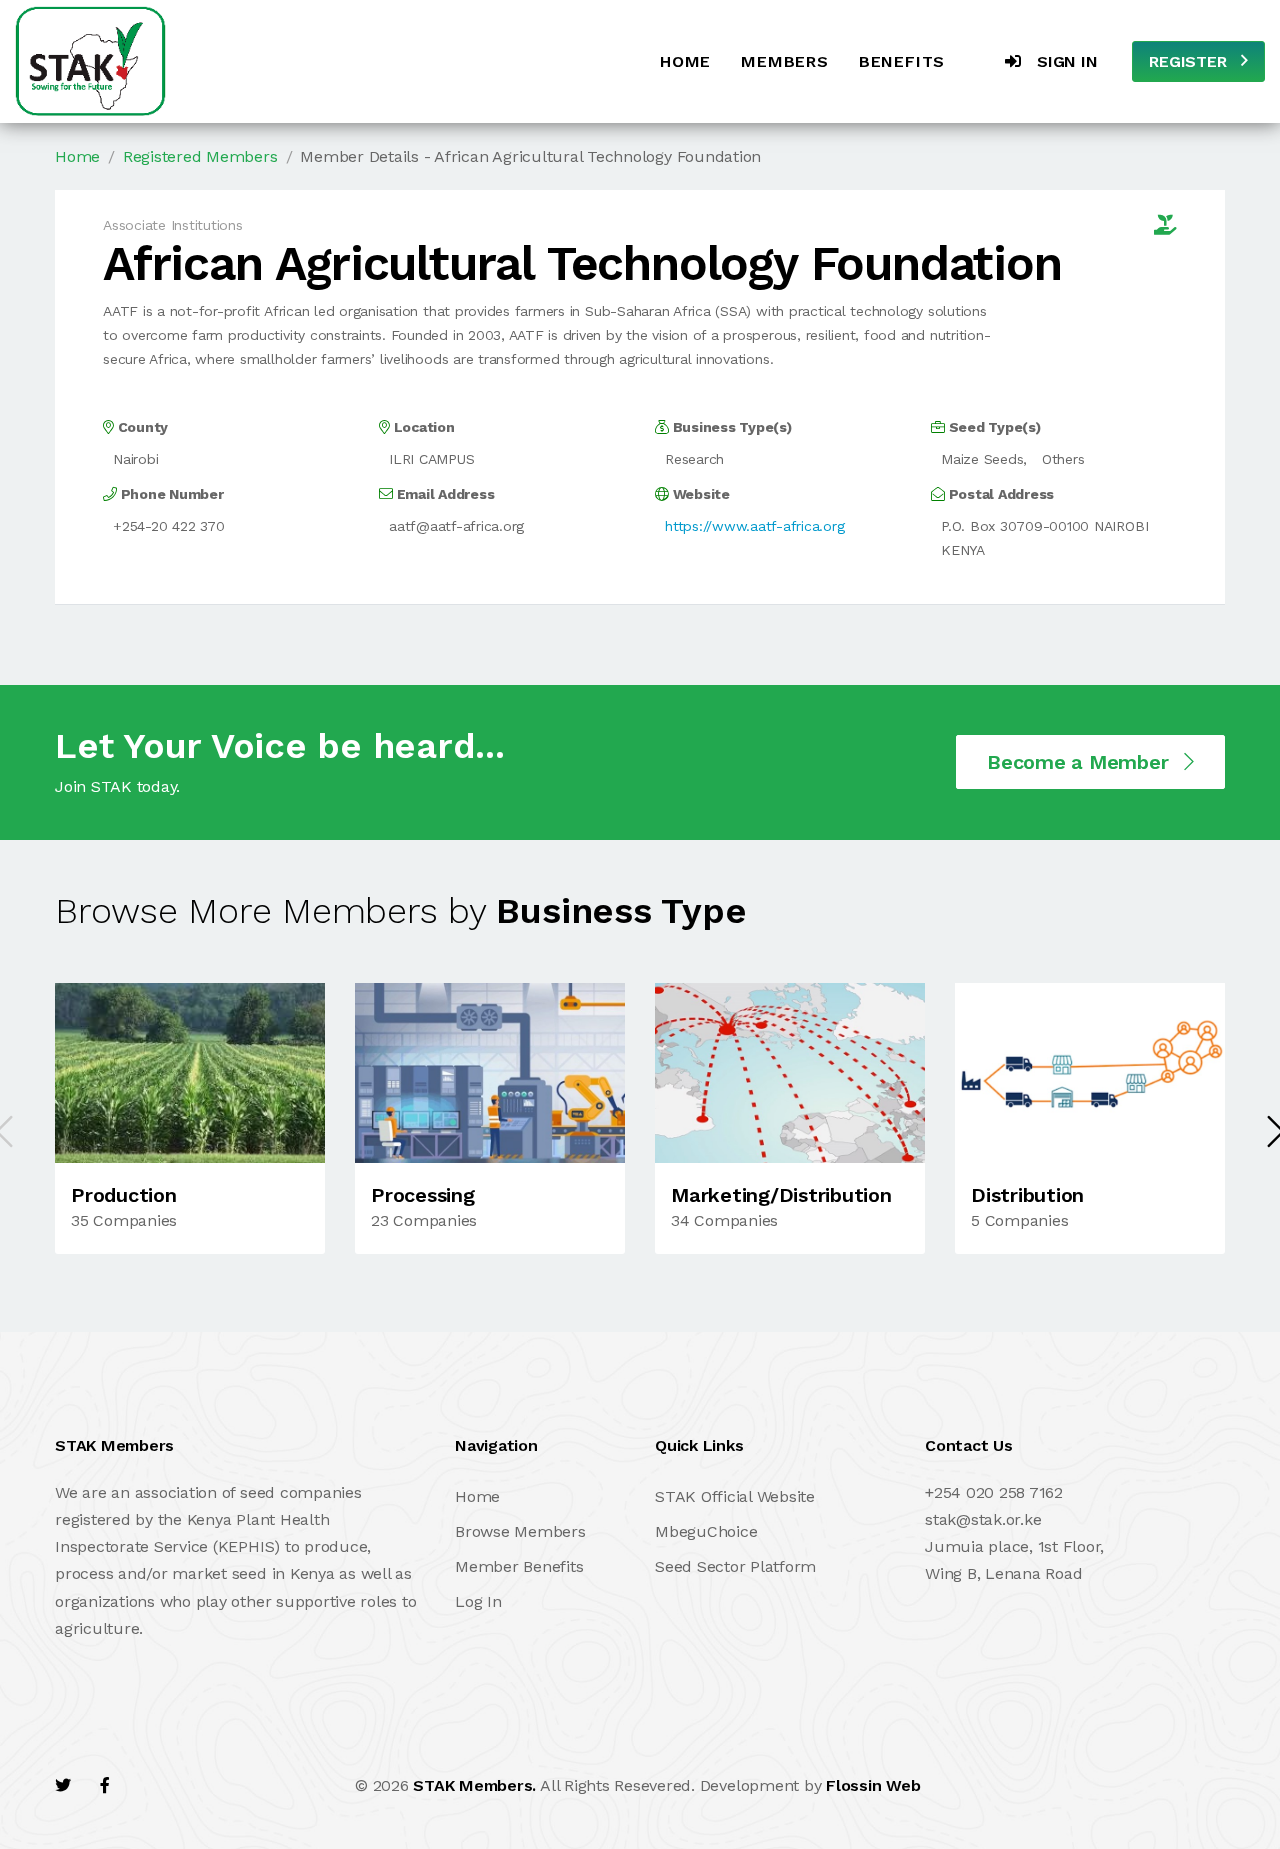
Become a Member (1080, 762)
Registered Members (200, 156)
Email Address (443, 494)
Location (422, 427)
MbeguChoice (706, 1531)
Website (699, 494)
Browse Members (520, 1531)
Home (685, 61)
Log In (478, 1601)
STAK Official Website (735, 1496)
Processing (423, 1195)
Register (1190, 61)
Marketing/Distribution (781, 1195)
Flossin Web (873, 1785)
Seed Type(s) (993, 427)
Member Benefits (519, 1566)
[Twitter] (63, 1785)
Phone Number (170, 494)
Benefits (902, 61)
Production (124, 1195)
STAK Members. (474, 1785)
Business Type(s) (730, 427)
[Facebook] (105, 1785)
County (141, 427)
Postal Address (999, 494)
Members (785, 61)
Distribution (1027, 1195)
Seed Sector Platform (735, 1566)
